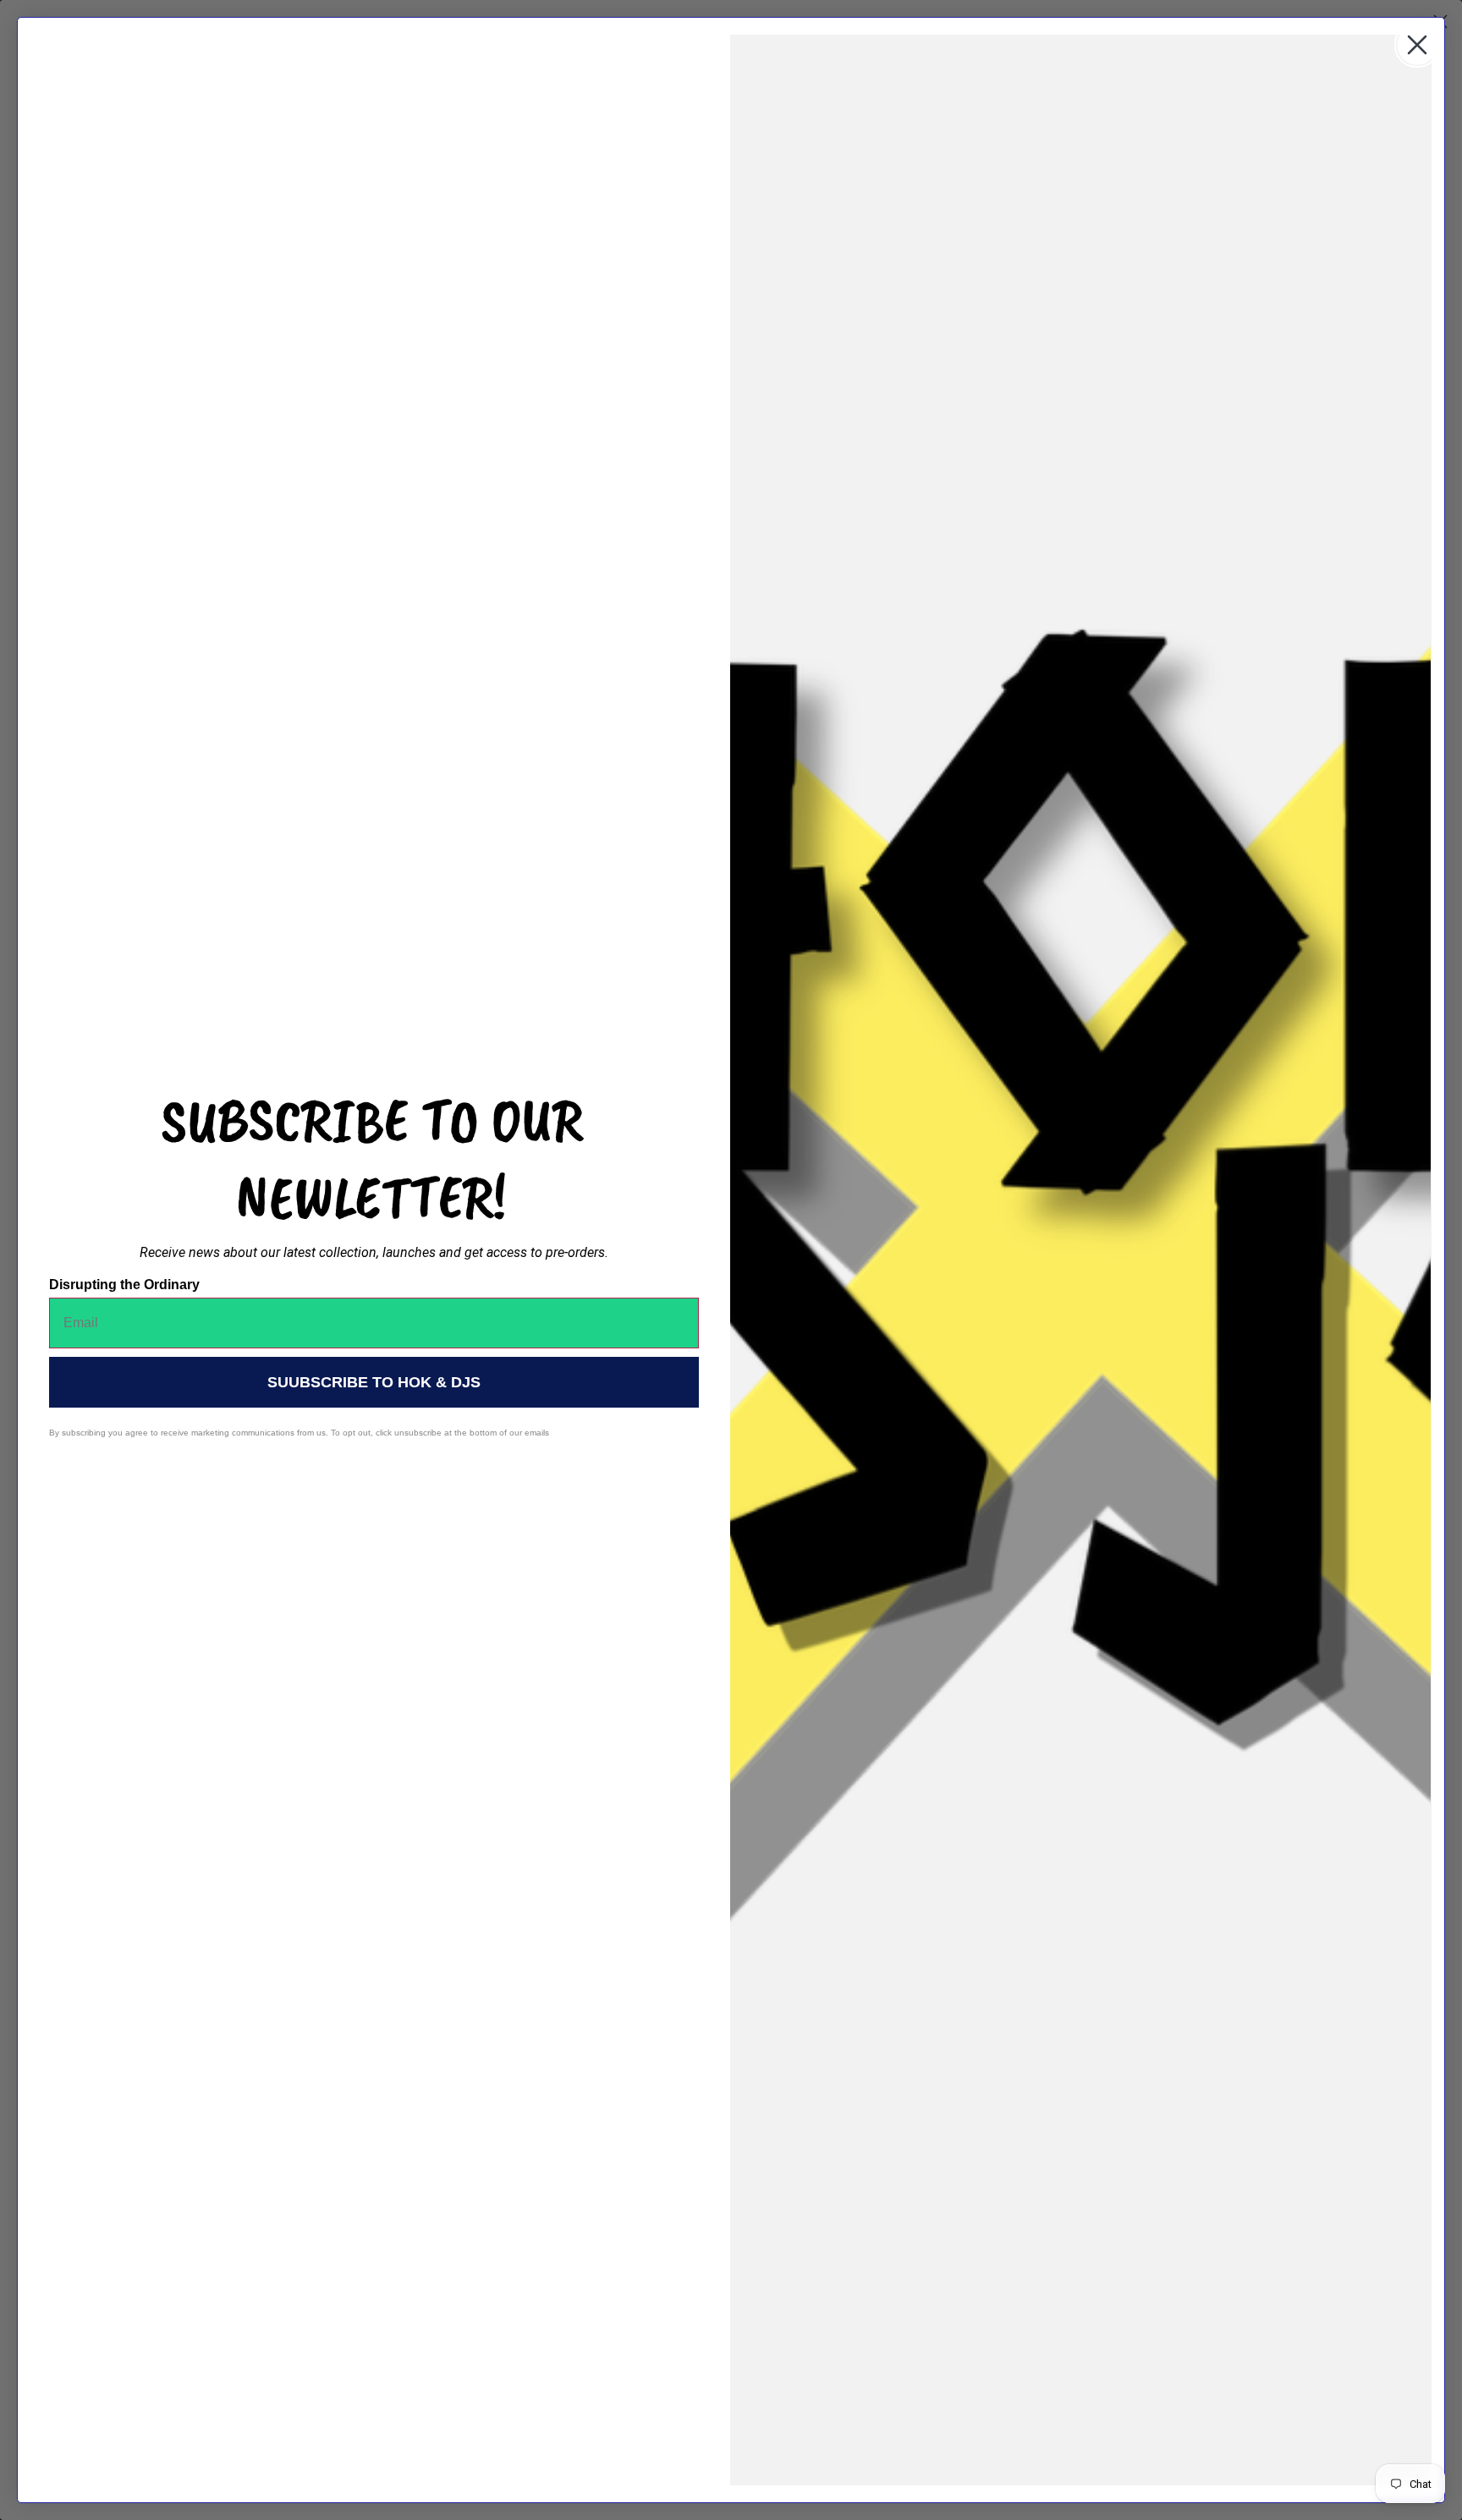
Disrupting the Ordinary (124, 1285)
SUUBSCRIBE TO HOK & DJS (374, 1382)
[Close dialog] (1417, 45)
